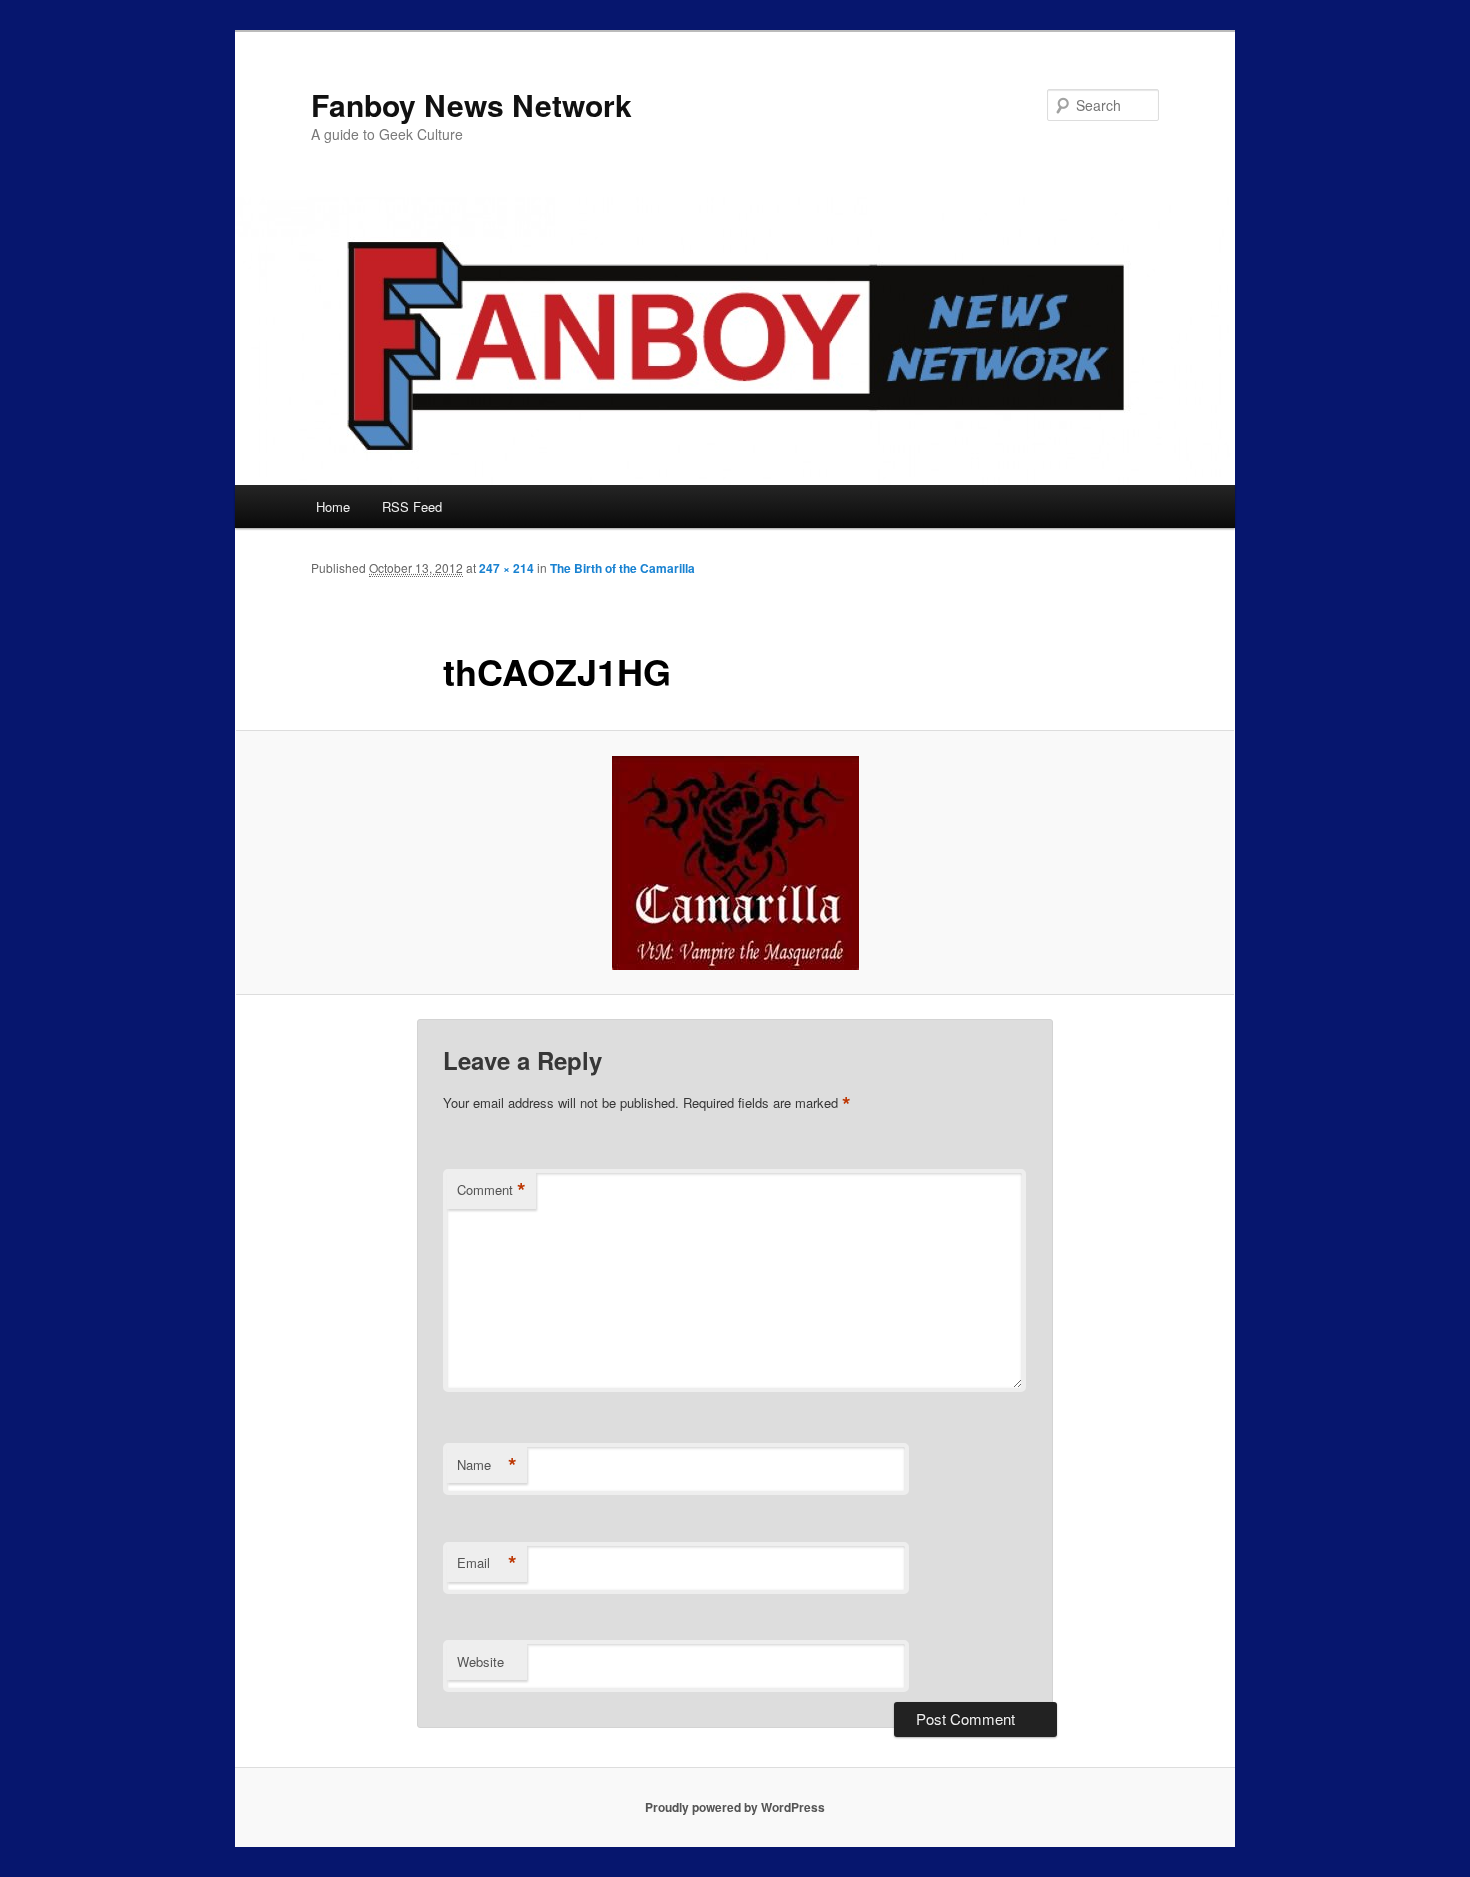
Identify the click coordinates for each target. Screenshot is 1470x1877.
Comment (491, 1190)
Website (480, 1661)
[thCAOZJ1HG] (735, 863)
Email (487, 1563)
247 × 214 (506, 568)
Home (333, 506)
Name (487, 1465)
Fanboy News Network (471, 104)
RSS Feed (412, 506)
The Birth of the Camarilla (622, 568)
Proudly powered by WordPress (735, 1807)
